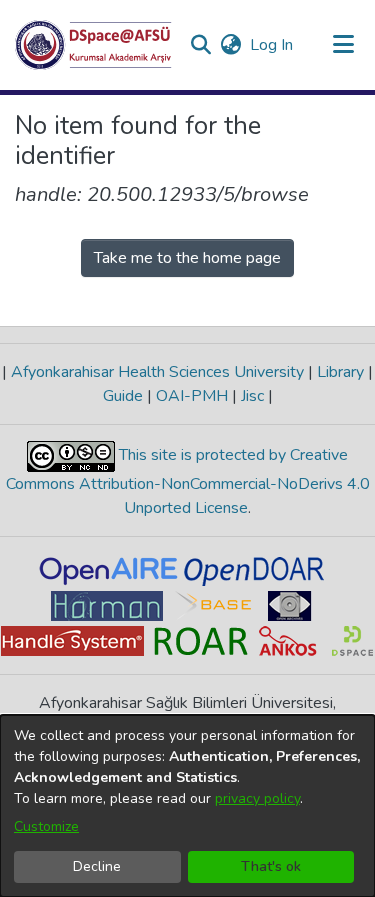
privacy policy (257, 798)
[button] (93, 45)
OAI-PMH (192, 396)
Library (340, 372)
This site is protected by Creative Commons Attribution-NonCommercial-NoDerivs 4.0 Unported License (188, 481)
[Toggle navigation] (343, 45)
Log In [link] (272, 45)
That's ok (271, 866)
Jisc (252, 396)
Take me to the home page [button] (187, 258)
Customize (46, 826)
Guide (125, 396)
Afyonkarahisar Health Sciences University (157, 372)
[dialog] (187, 806)
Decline (97, 866)
